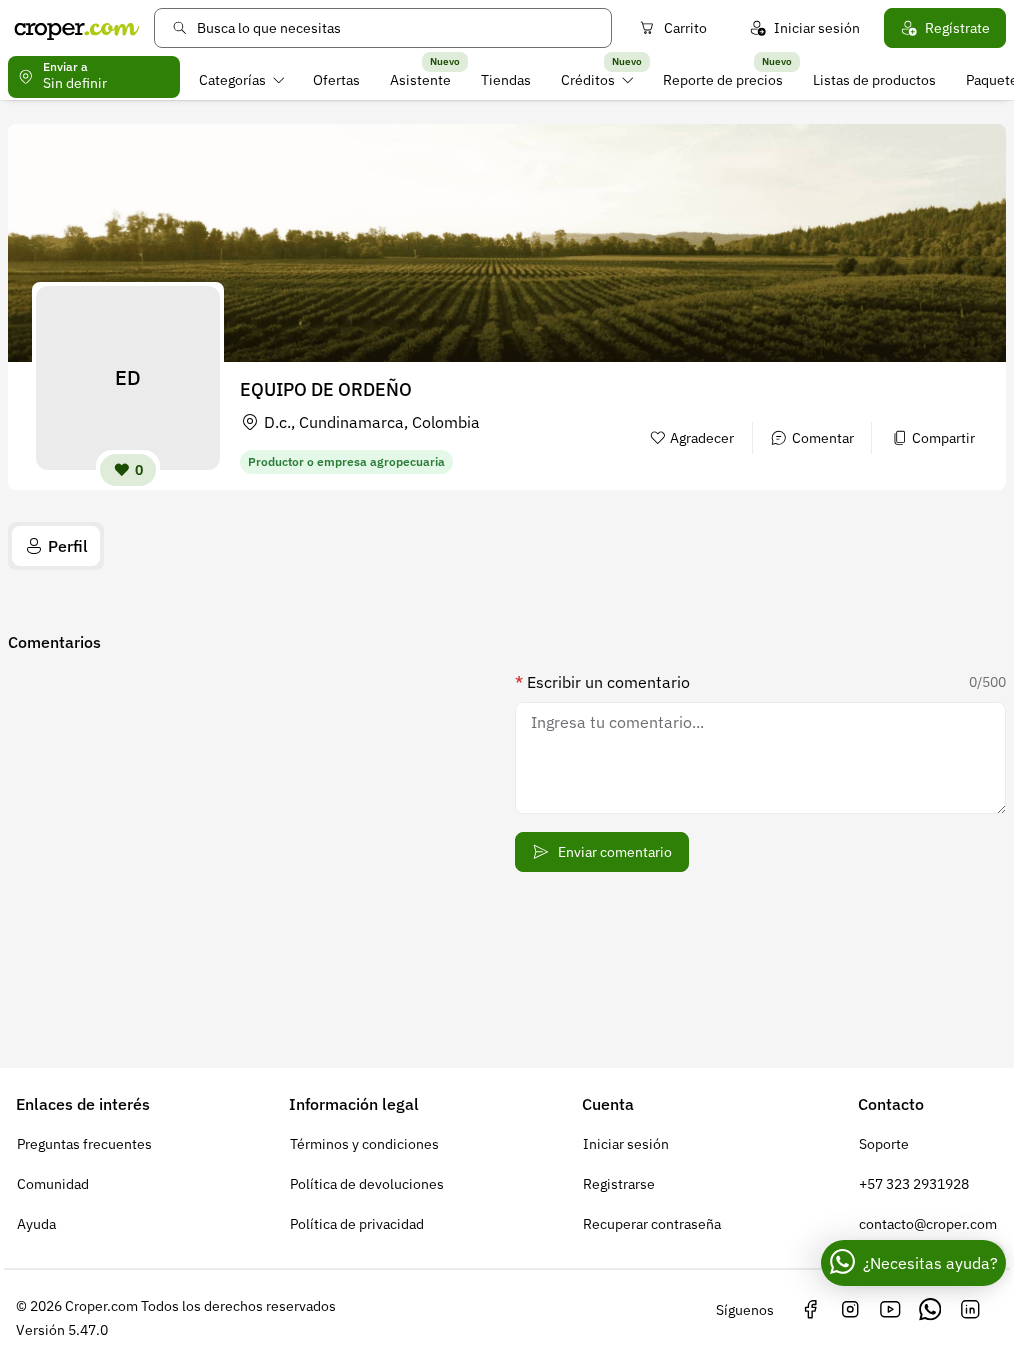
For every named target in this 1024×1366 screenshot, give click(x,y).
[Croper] (77, 28)
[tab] (56, 546)
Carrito (685, 28)
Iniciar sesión (817, 28)
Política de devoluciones (367, 1184)
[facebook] (810, 1310)
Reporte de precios (723, 80)
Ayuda (36, 1224)
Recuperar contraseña (652, 1224)
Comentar (823, 438)
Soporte (884, 1144)
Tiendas (506, 80)
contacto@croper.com (928, 1224)
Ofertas (336, 80)
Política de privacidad (357, 1224)
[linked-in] (970, 1310)
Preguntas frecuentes (84, 1144)
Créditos (588, 80)
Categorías (232, 80)
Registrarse (619, 1184)
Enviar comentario (615, 852)
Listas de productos (874, 80)
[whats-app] (930, 1310)
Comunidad (53, 1184)
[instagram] (850, 1310)
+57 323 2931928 (914, 1184)
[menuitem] (241, 80)
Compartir (943, 438)
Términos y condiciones (364, 1144)
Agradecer (702, 438)
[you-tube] (890, 1310)
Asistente (420, 80)
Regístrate (957, 28)
